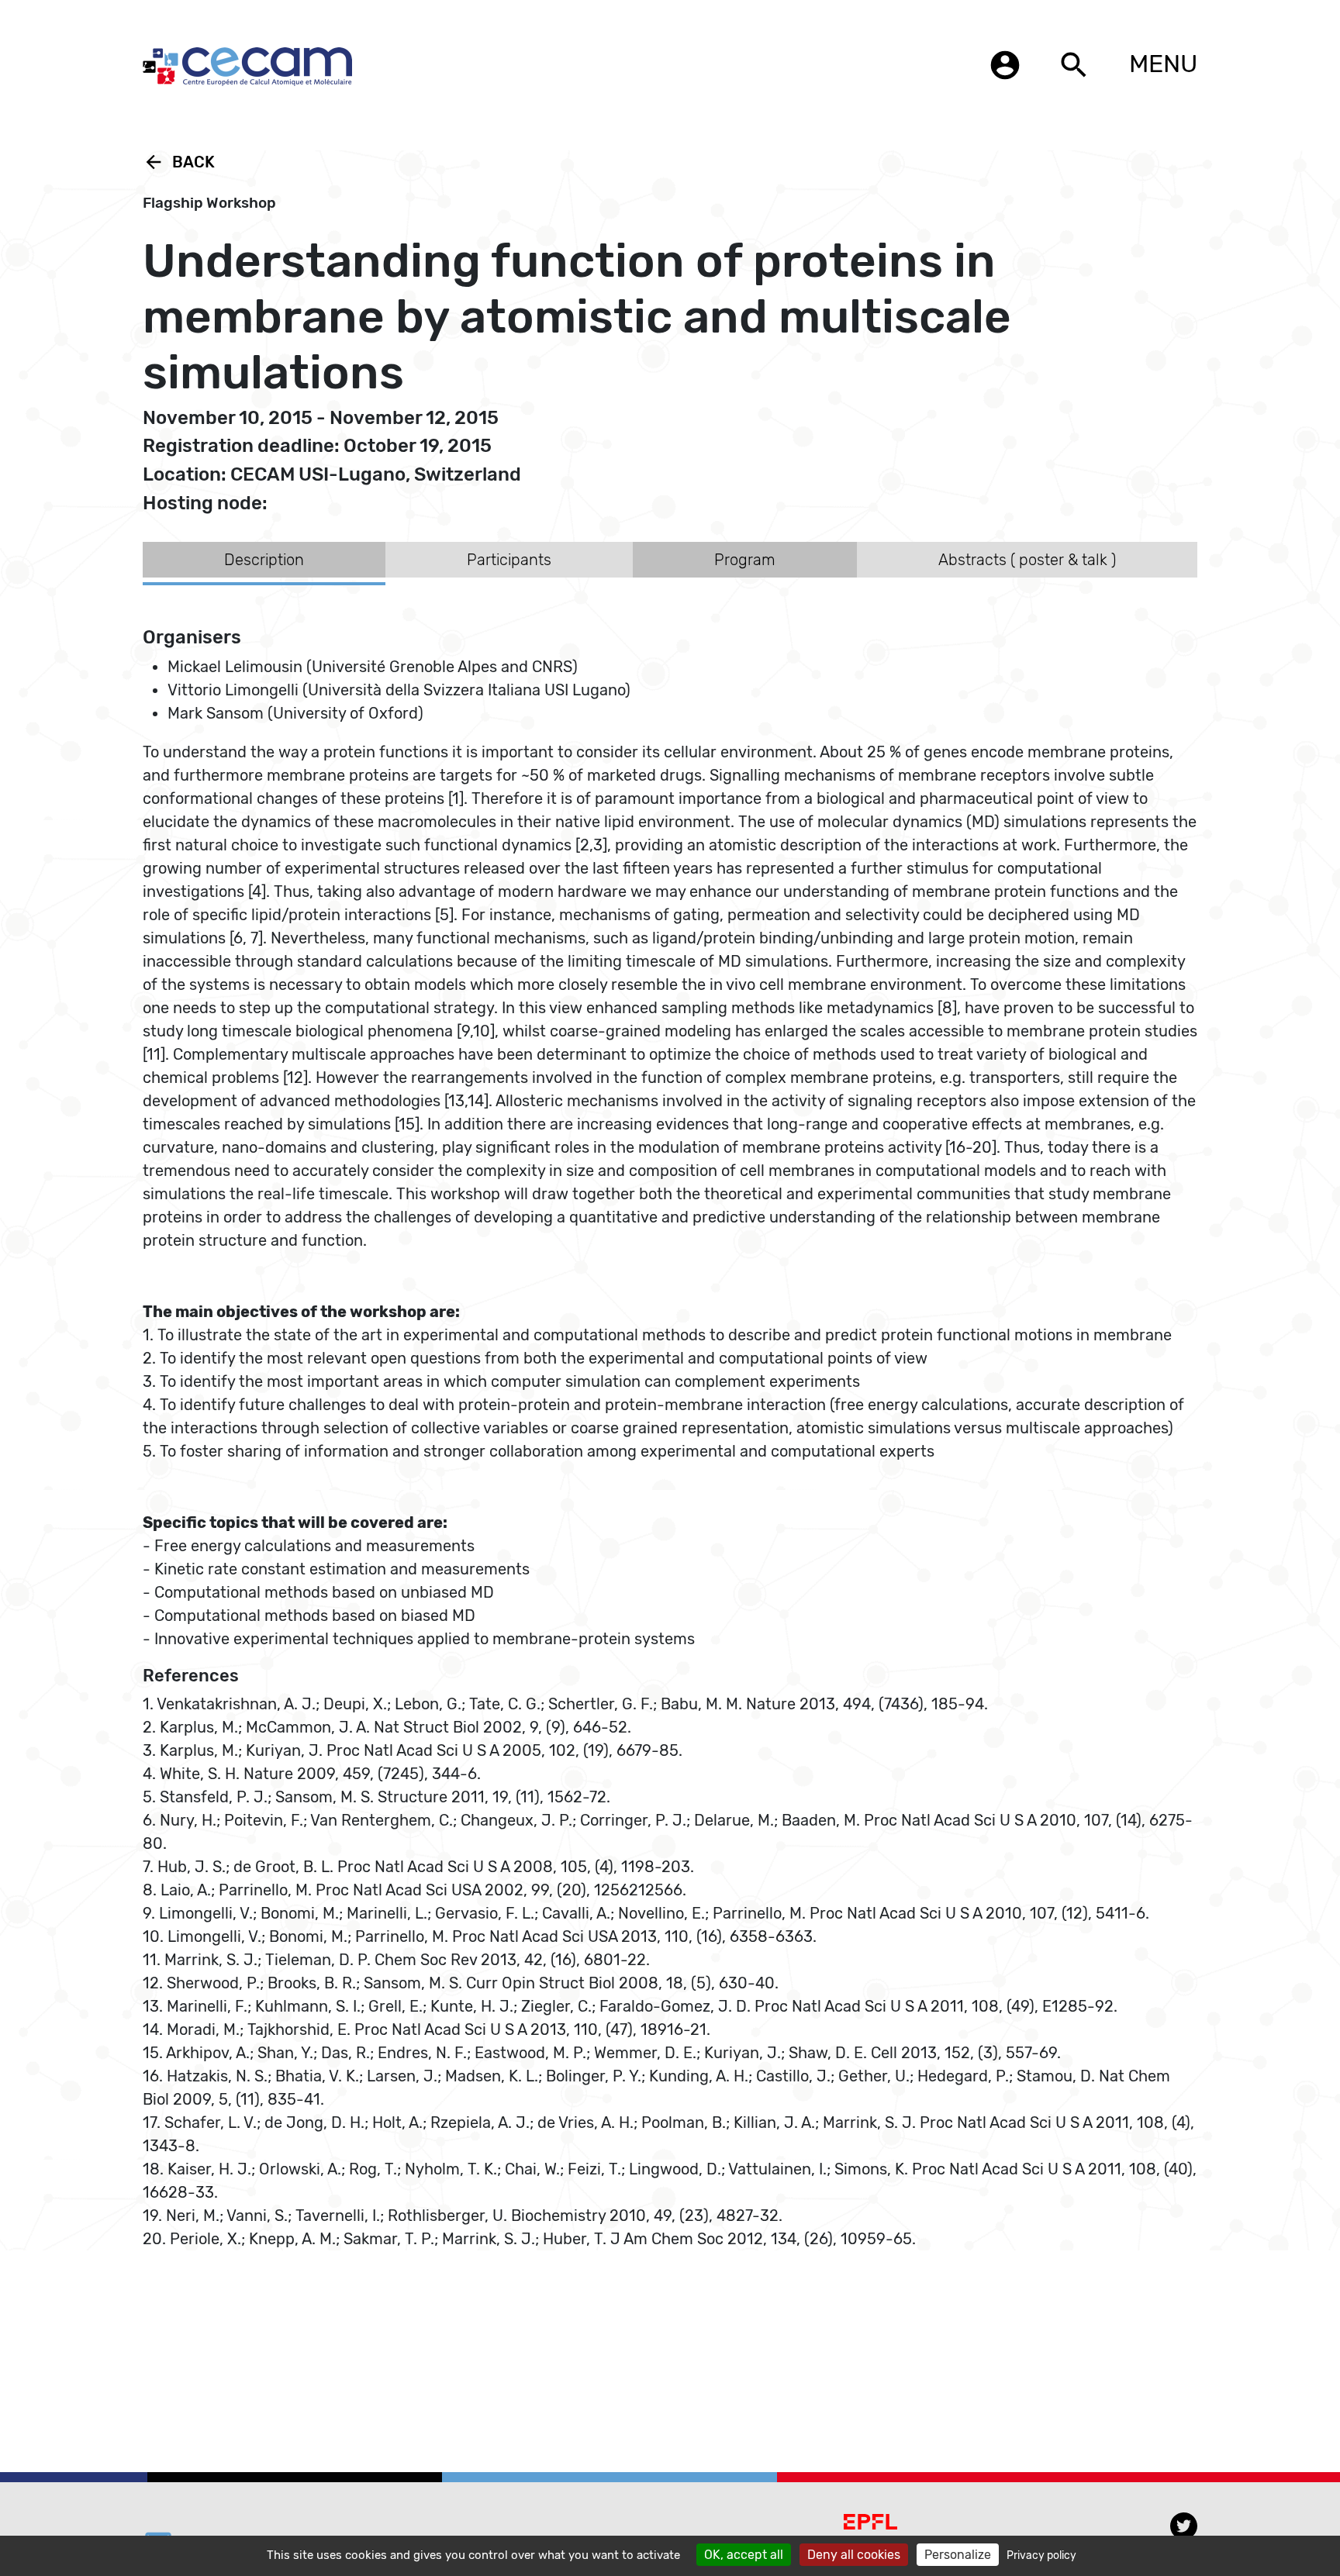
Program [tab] (745, 560)
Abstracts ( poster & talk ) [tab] (1027, 560)
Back (179, 162)
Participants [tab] (509, 560)
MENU (1163, 64)
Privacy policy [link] (1041, 2555)
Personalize (958, 2555)
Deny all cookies (854, 2555)
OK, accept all (744, 2555)
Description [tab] (264, 560)
